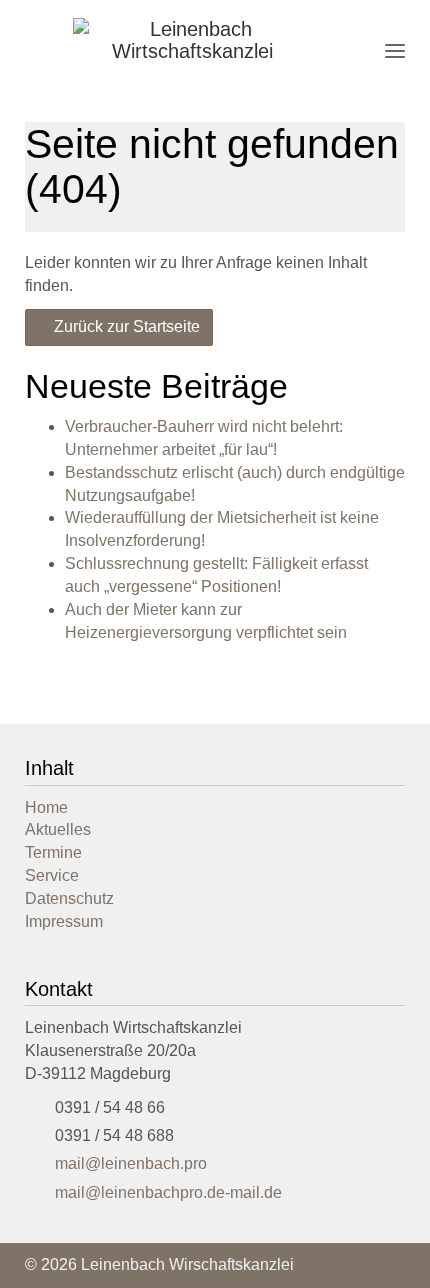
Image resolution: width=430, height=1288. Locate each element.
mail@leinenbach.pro (131, 1163)
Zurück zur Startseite (125, 326)
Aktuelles (58, 829)
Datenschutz (69, 898)
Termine (53, 852)
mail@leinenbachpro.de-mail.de (168, 1192)
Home (46, 807)
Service (52, 875)
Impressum (64, 921)
